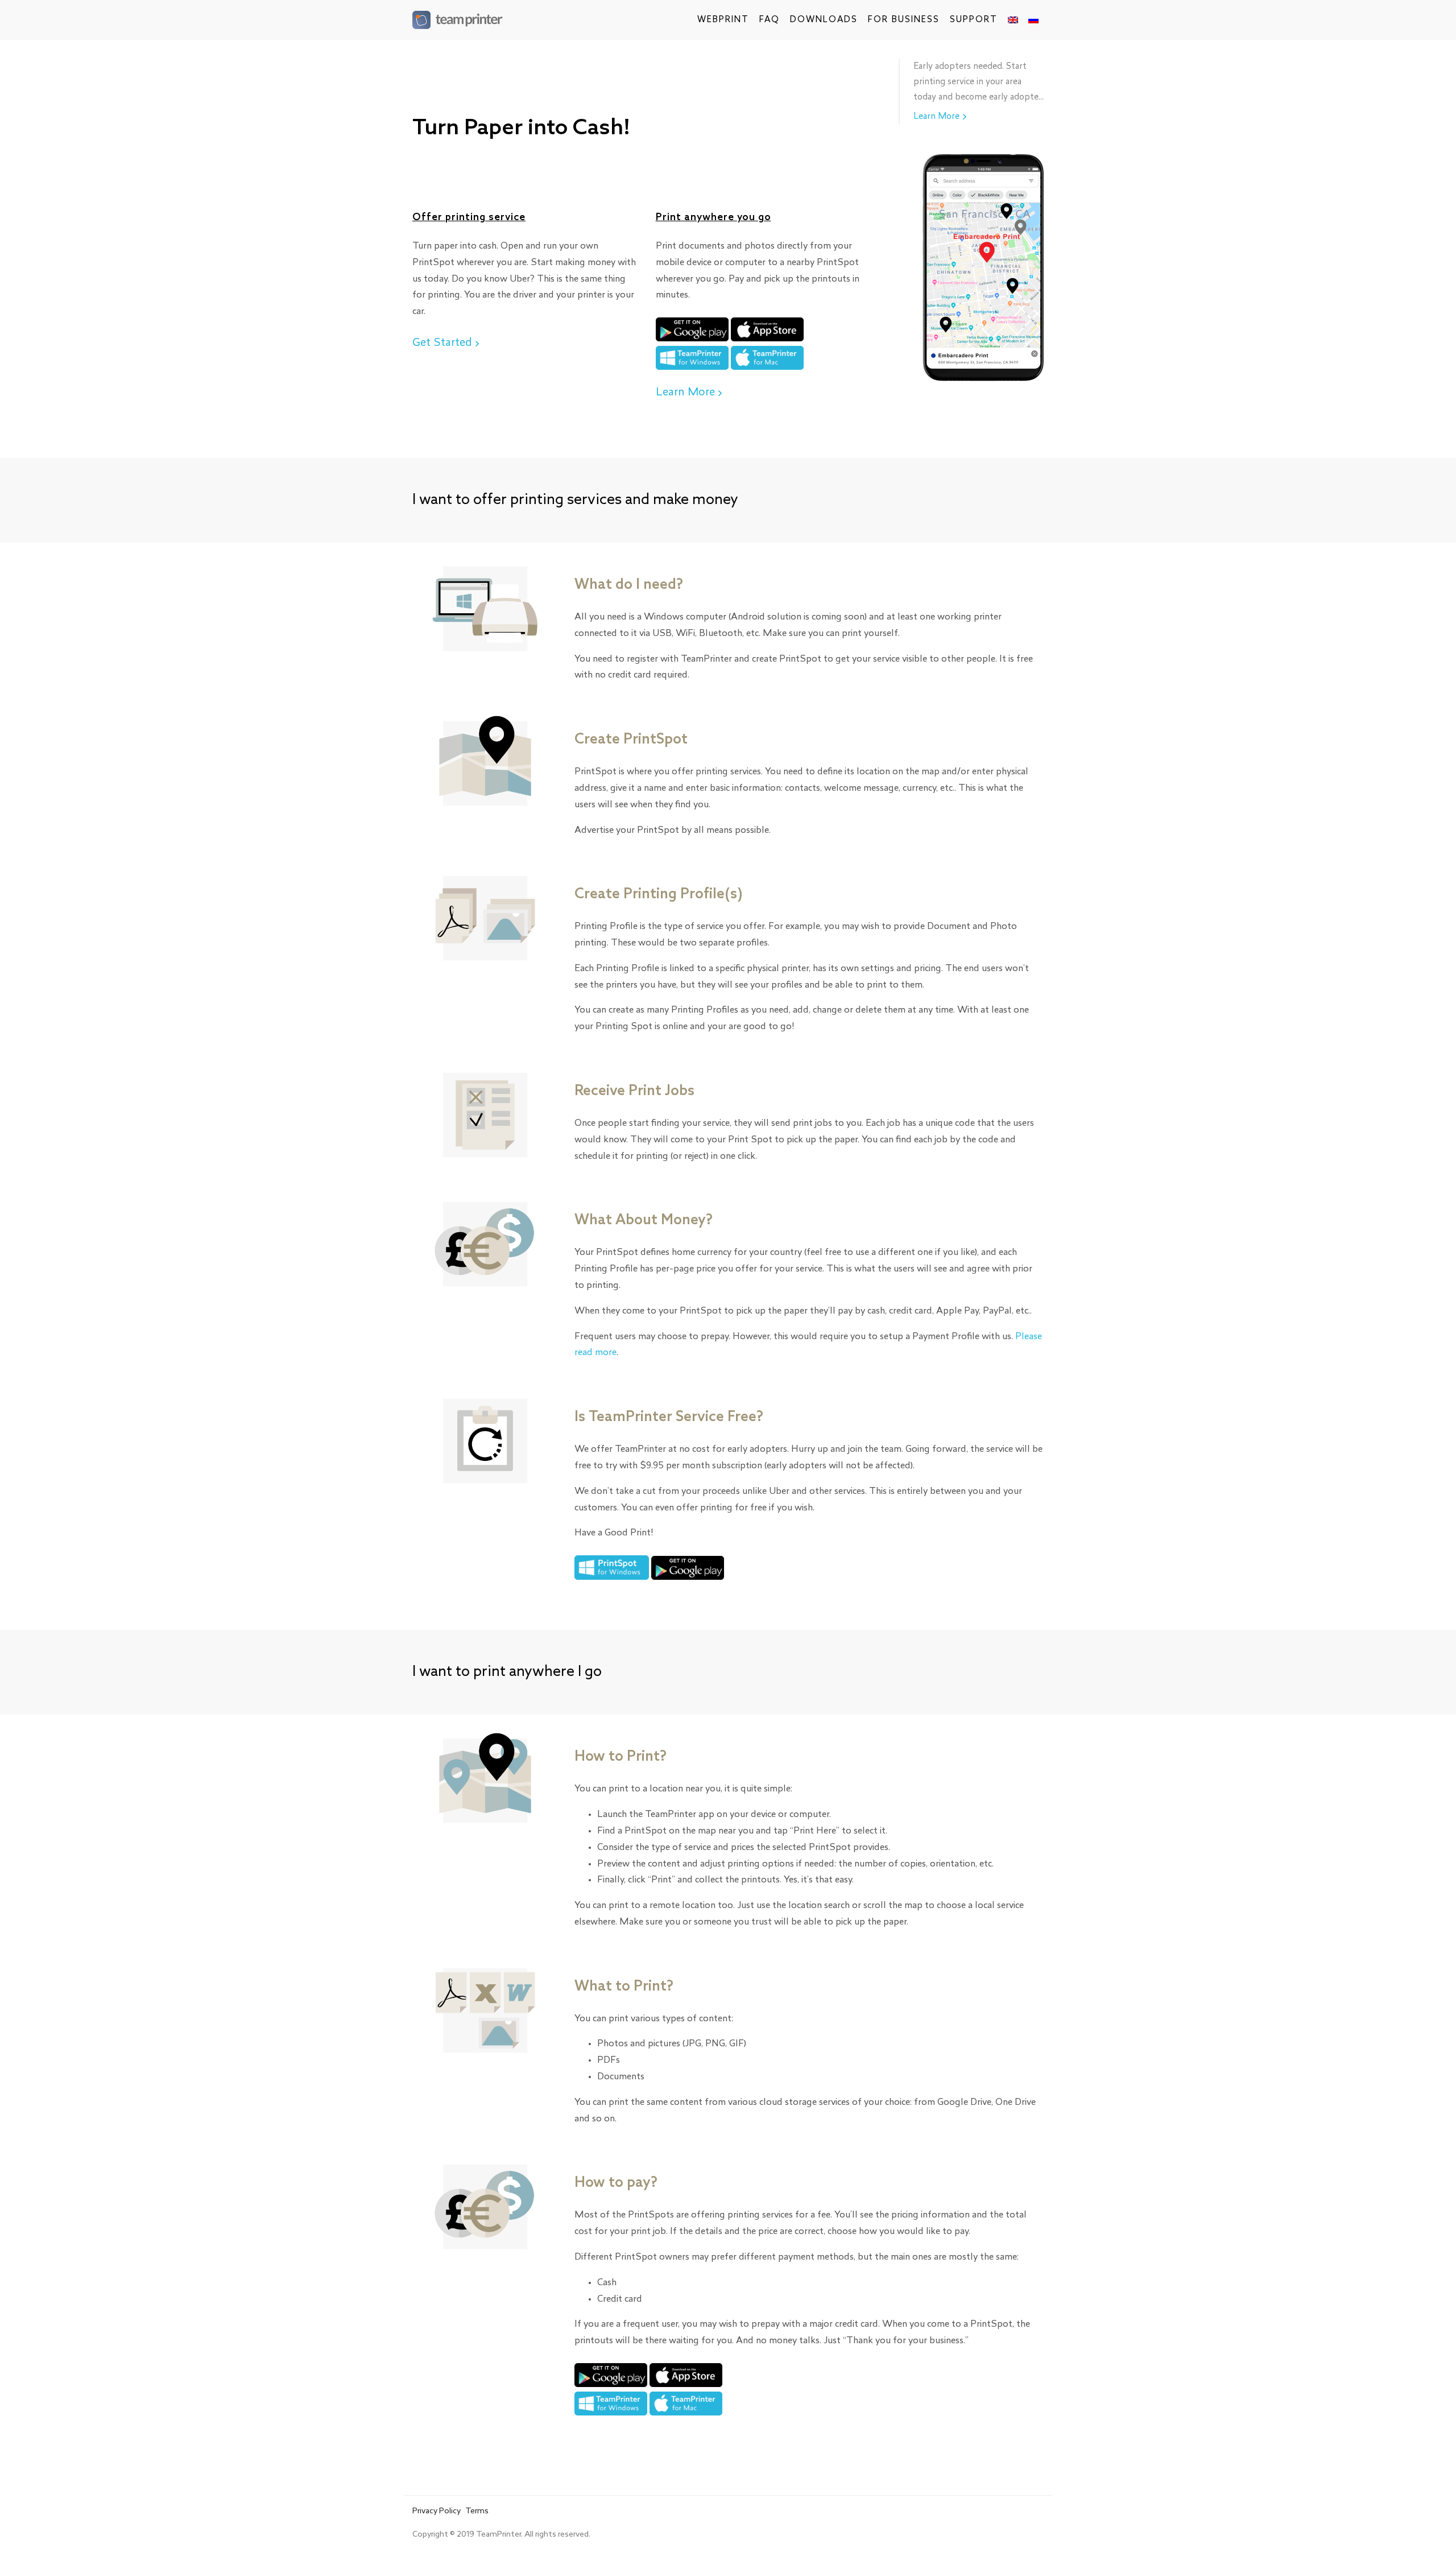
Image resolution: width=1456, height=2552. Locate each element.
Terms (477, 2512)
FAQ (770, 20)
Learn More (685, 393)
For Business (904, 20)
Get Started (442, 343)
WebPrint (723, 20)
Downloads (824, 20)
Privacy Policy (437, 2512)
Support (974, 20)
